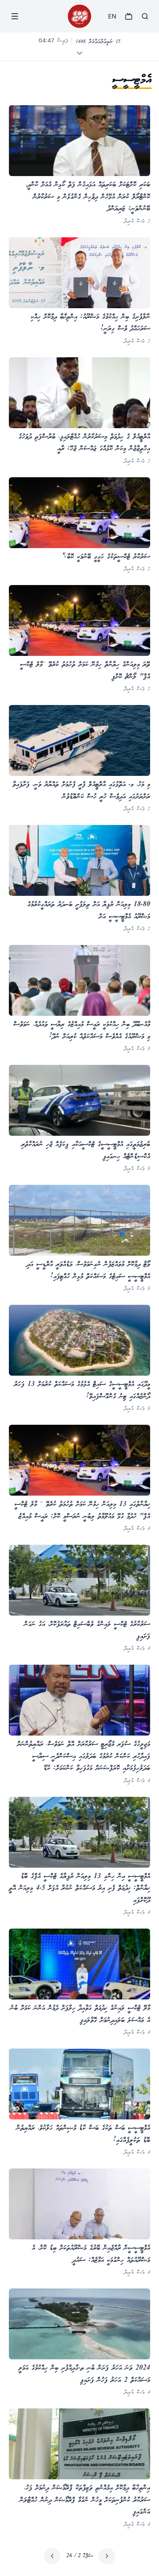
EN (112, 16)
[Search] (145, 16)
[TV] (129, 16)
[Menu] (15, 16)
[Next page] (52, 2556)
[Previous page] (107, 2556)
